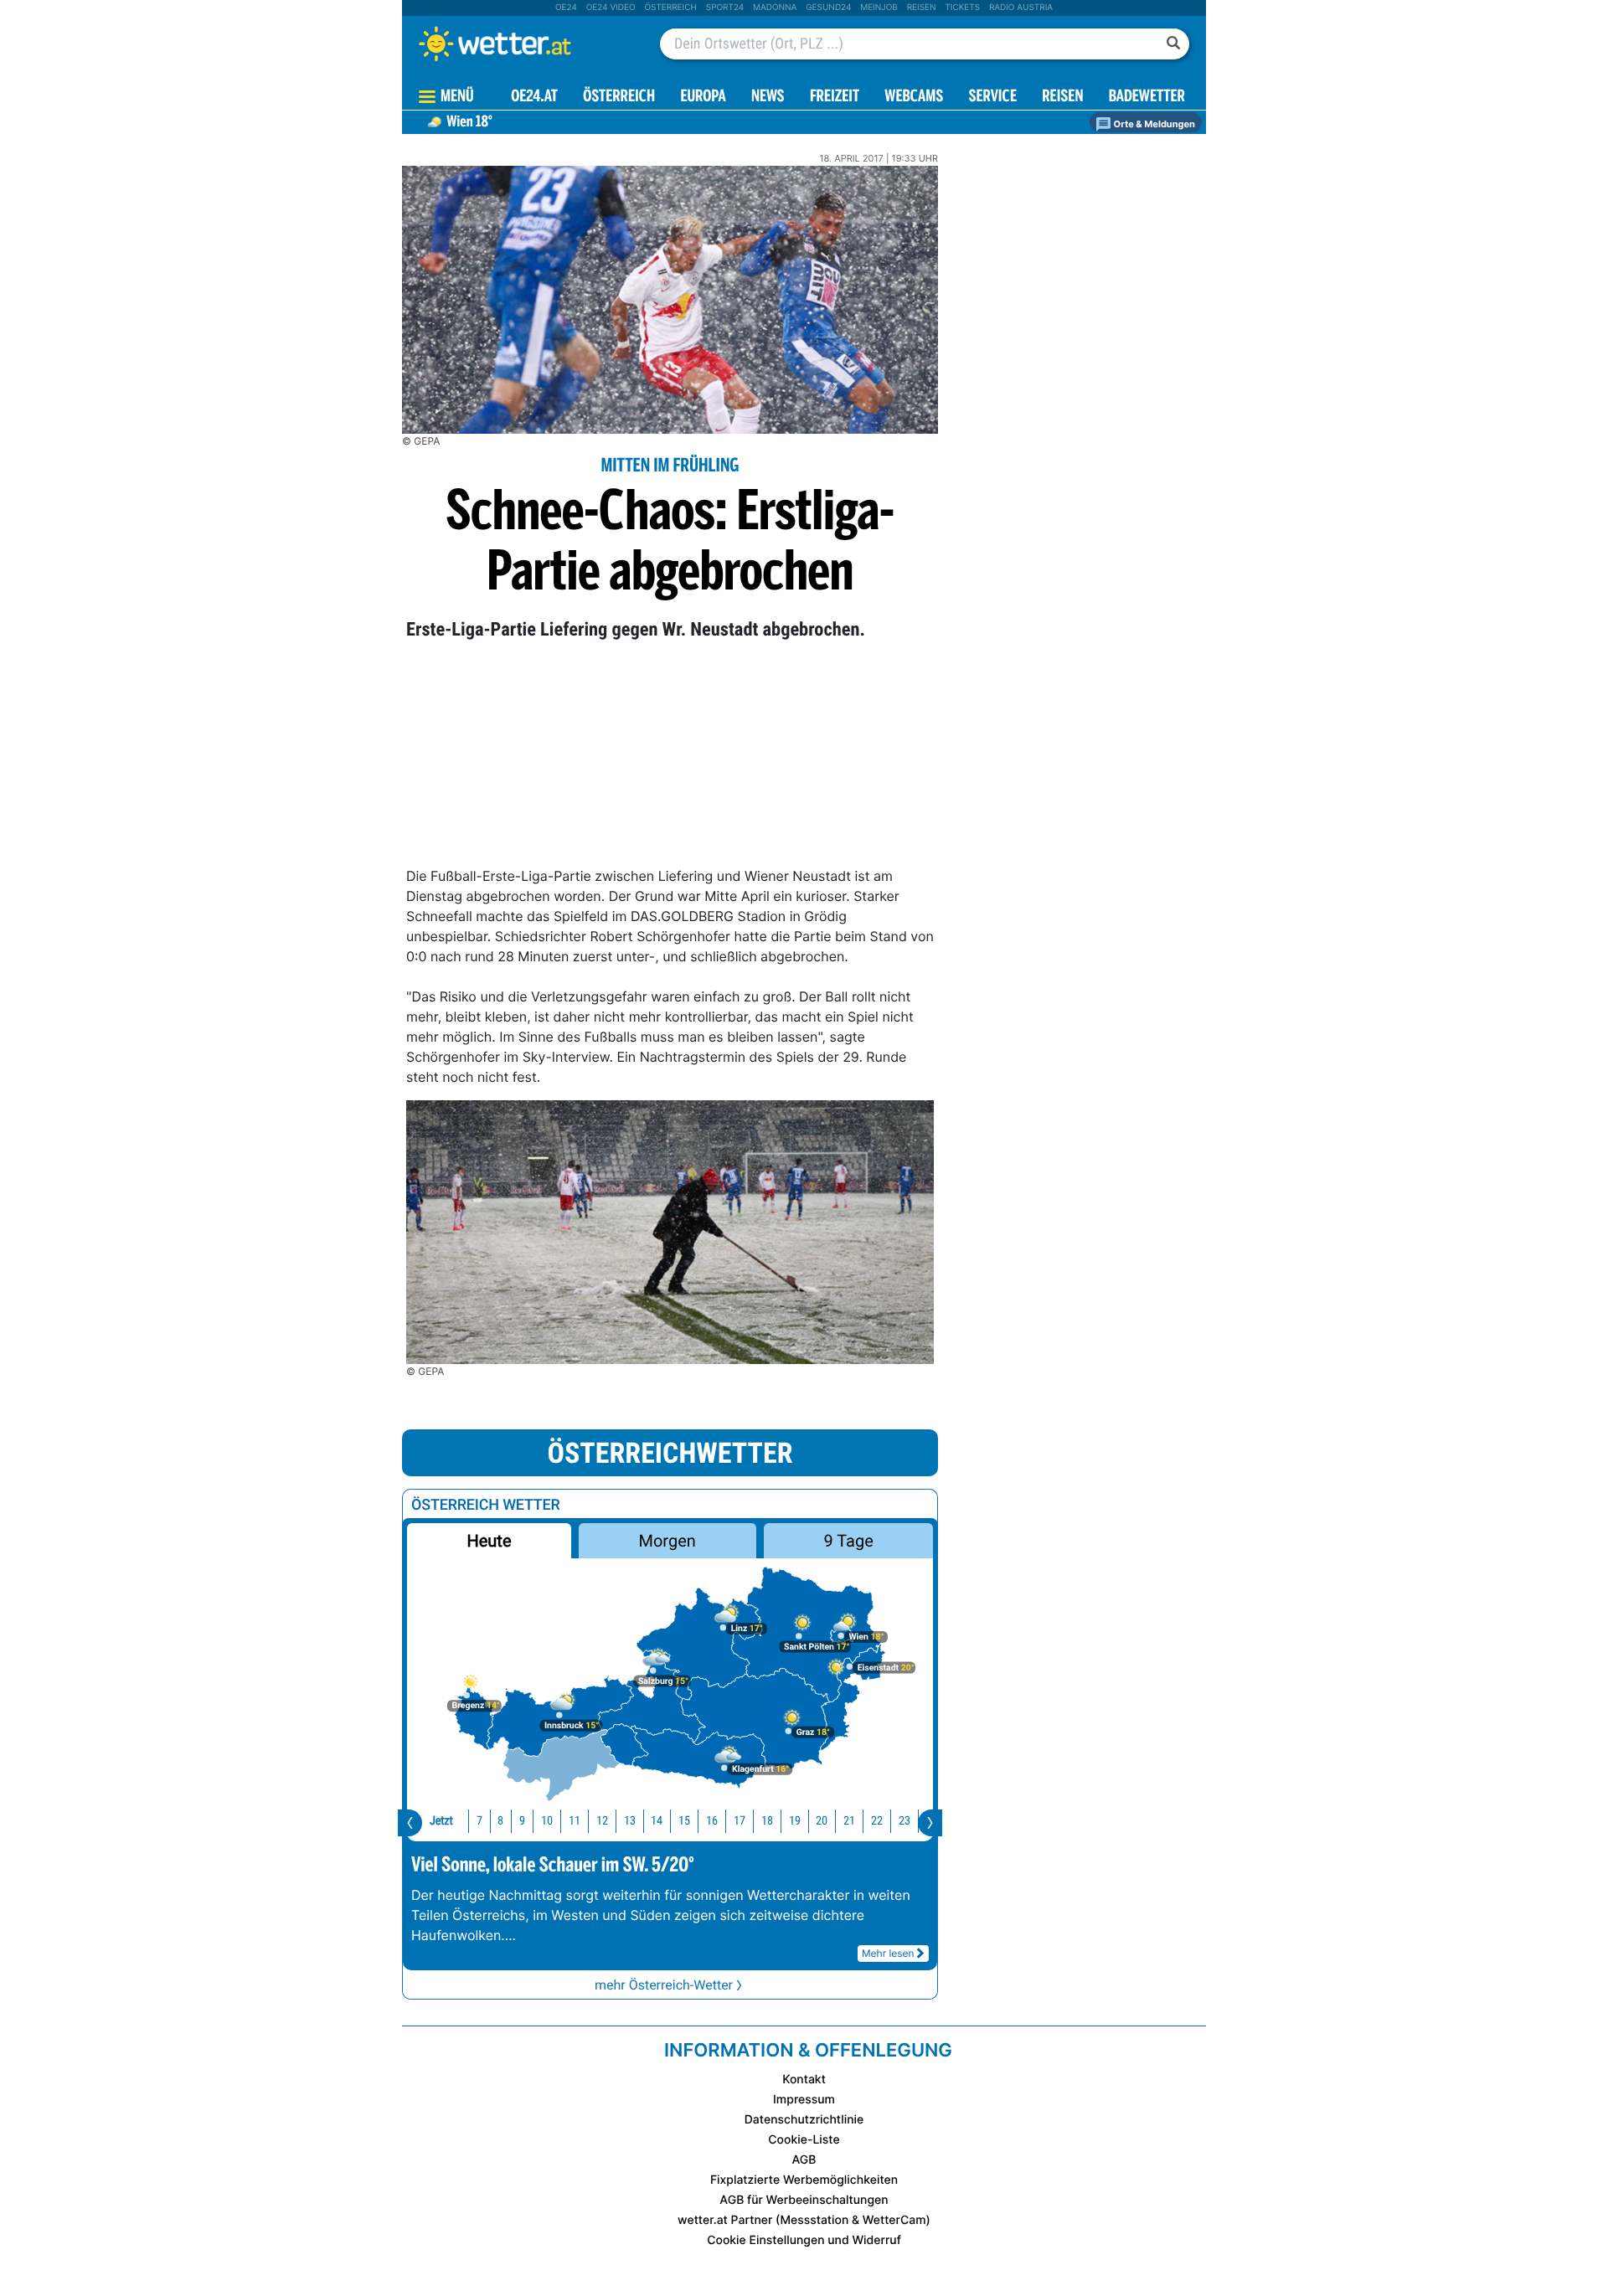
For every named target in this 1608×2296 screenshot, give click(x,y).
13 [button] (630, 1821)
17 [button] (740, 1821)
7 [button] (479, 1821)
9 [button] (522, 1821)
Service (993, 98)
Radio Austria (1021, 8)
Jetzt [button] (441, 1821)
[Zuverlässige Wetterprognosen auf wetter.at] (523, 44)
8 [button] (500, 1821)
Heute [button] (489, 1541)
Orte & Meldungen (1153, 124)
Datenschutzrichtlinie (804, 2120)
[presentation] (410, 1823)
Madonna (775, 8)
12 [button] (602, 1821)
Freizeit (835, 98)
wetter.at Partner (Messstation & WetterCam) (804, 2220)
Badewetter (1147, 98)
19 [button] (795, 1821)
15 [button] (684, 1821)
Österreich (670, 8)
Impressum (804, 2100)
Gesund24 (828, 8)
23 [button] (904, 1821)
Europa (703, 98)
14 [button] (657, 1821)
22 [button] (877, 1821)
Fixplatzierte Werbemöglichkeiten (804, 2180)
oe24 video (611, 8)
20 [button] (822, 1821)
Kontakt (804, 2080)
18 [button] (767, 1821)
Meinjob (879, 8)
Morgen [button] (667, 1541)
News (768, 98)
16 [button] (712, 1821)
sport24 (725, 8)
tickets (962, 8)
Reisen (922, 8)
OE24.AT (534, 98)
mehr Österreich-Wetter (664, 1985)
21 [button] (849, 1821)
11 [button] (575, 1821)
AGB (804, 2160)
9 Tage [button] (848, 1541)
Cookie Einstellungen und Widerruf (804, 2240)
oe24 (566, 8)
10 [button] (547, 1821)
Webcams (914, 98)
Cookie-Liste (804, 2140)
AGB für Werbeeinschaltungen (804, 2200)
